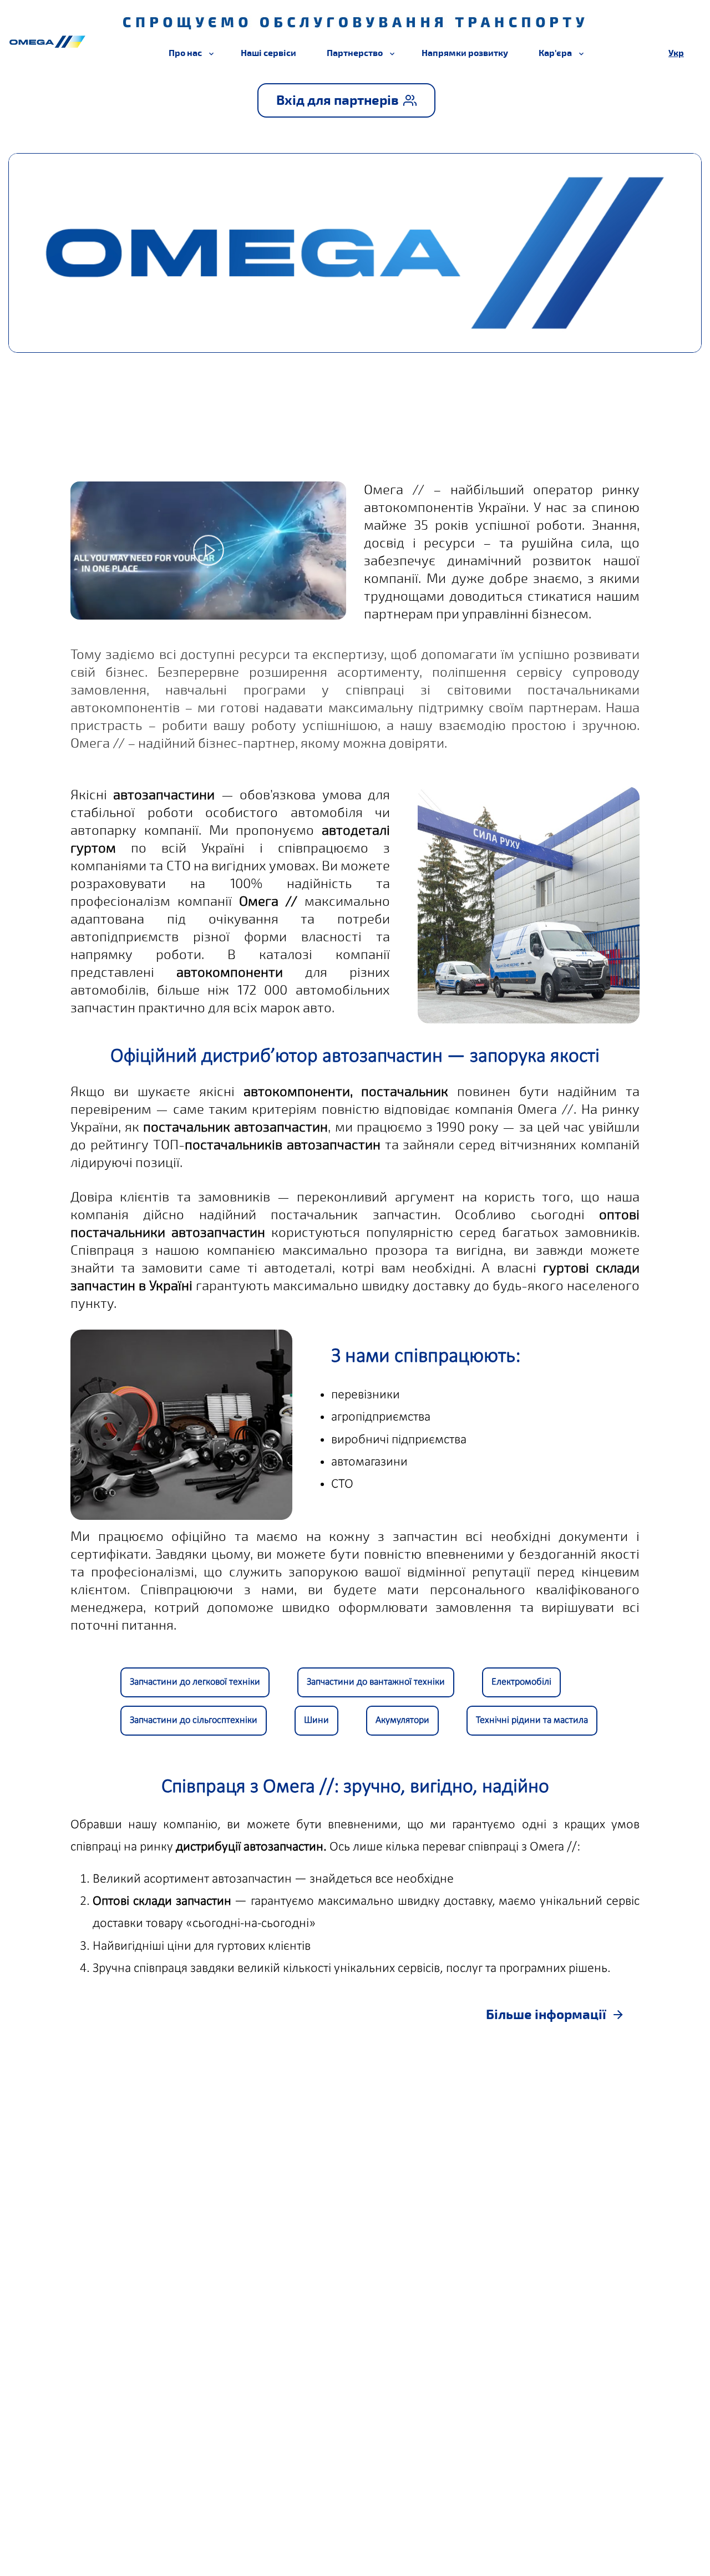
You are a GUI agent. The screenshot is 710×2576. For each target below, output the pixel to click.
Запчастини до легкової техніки (195, 1682)
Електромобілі (521, 1682)
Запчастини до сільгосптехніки (194, 1720)
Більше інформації (546, 2015)
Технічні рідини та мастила (532, 1720)
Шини (316, 1720)
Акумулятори (402, 1720)
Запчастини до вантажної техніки (376, 1682)
